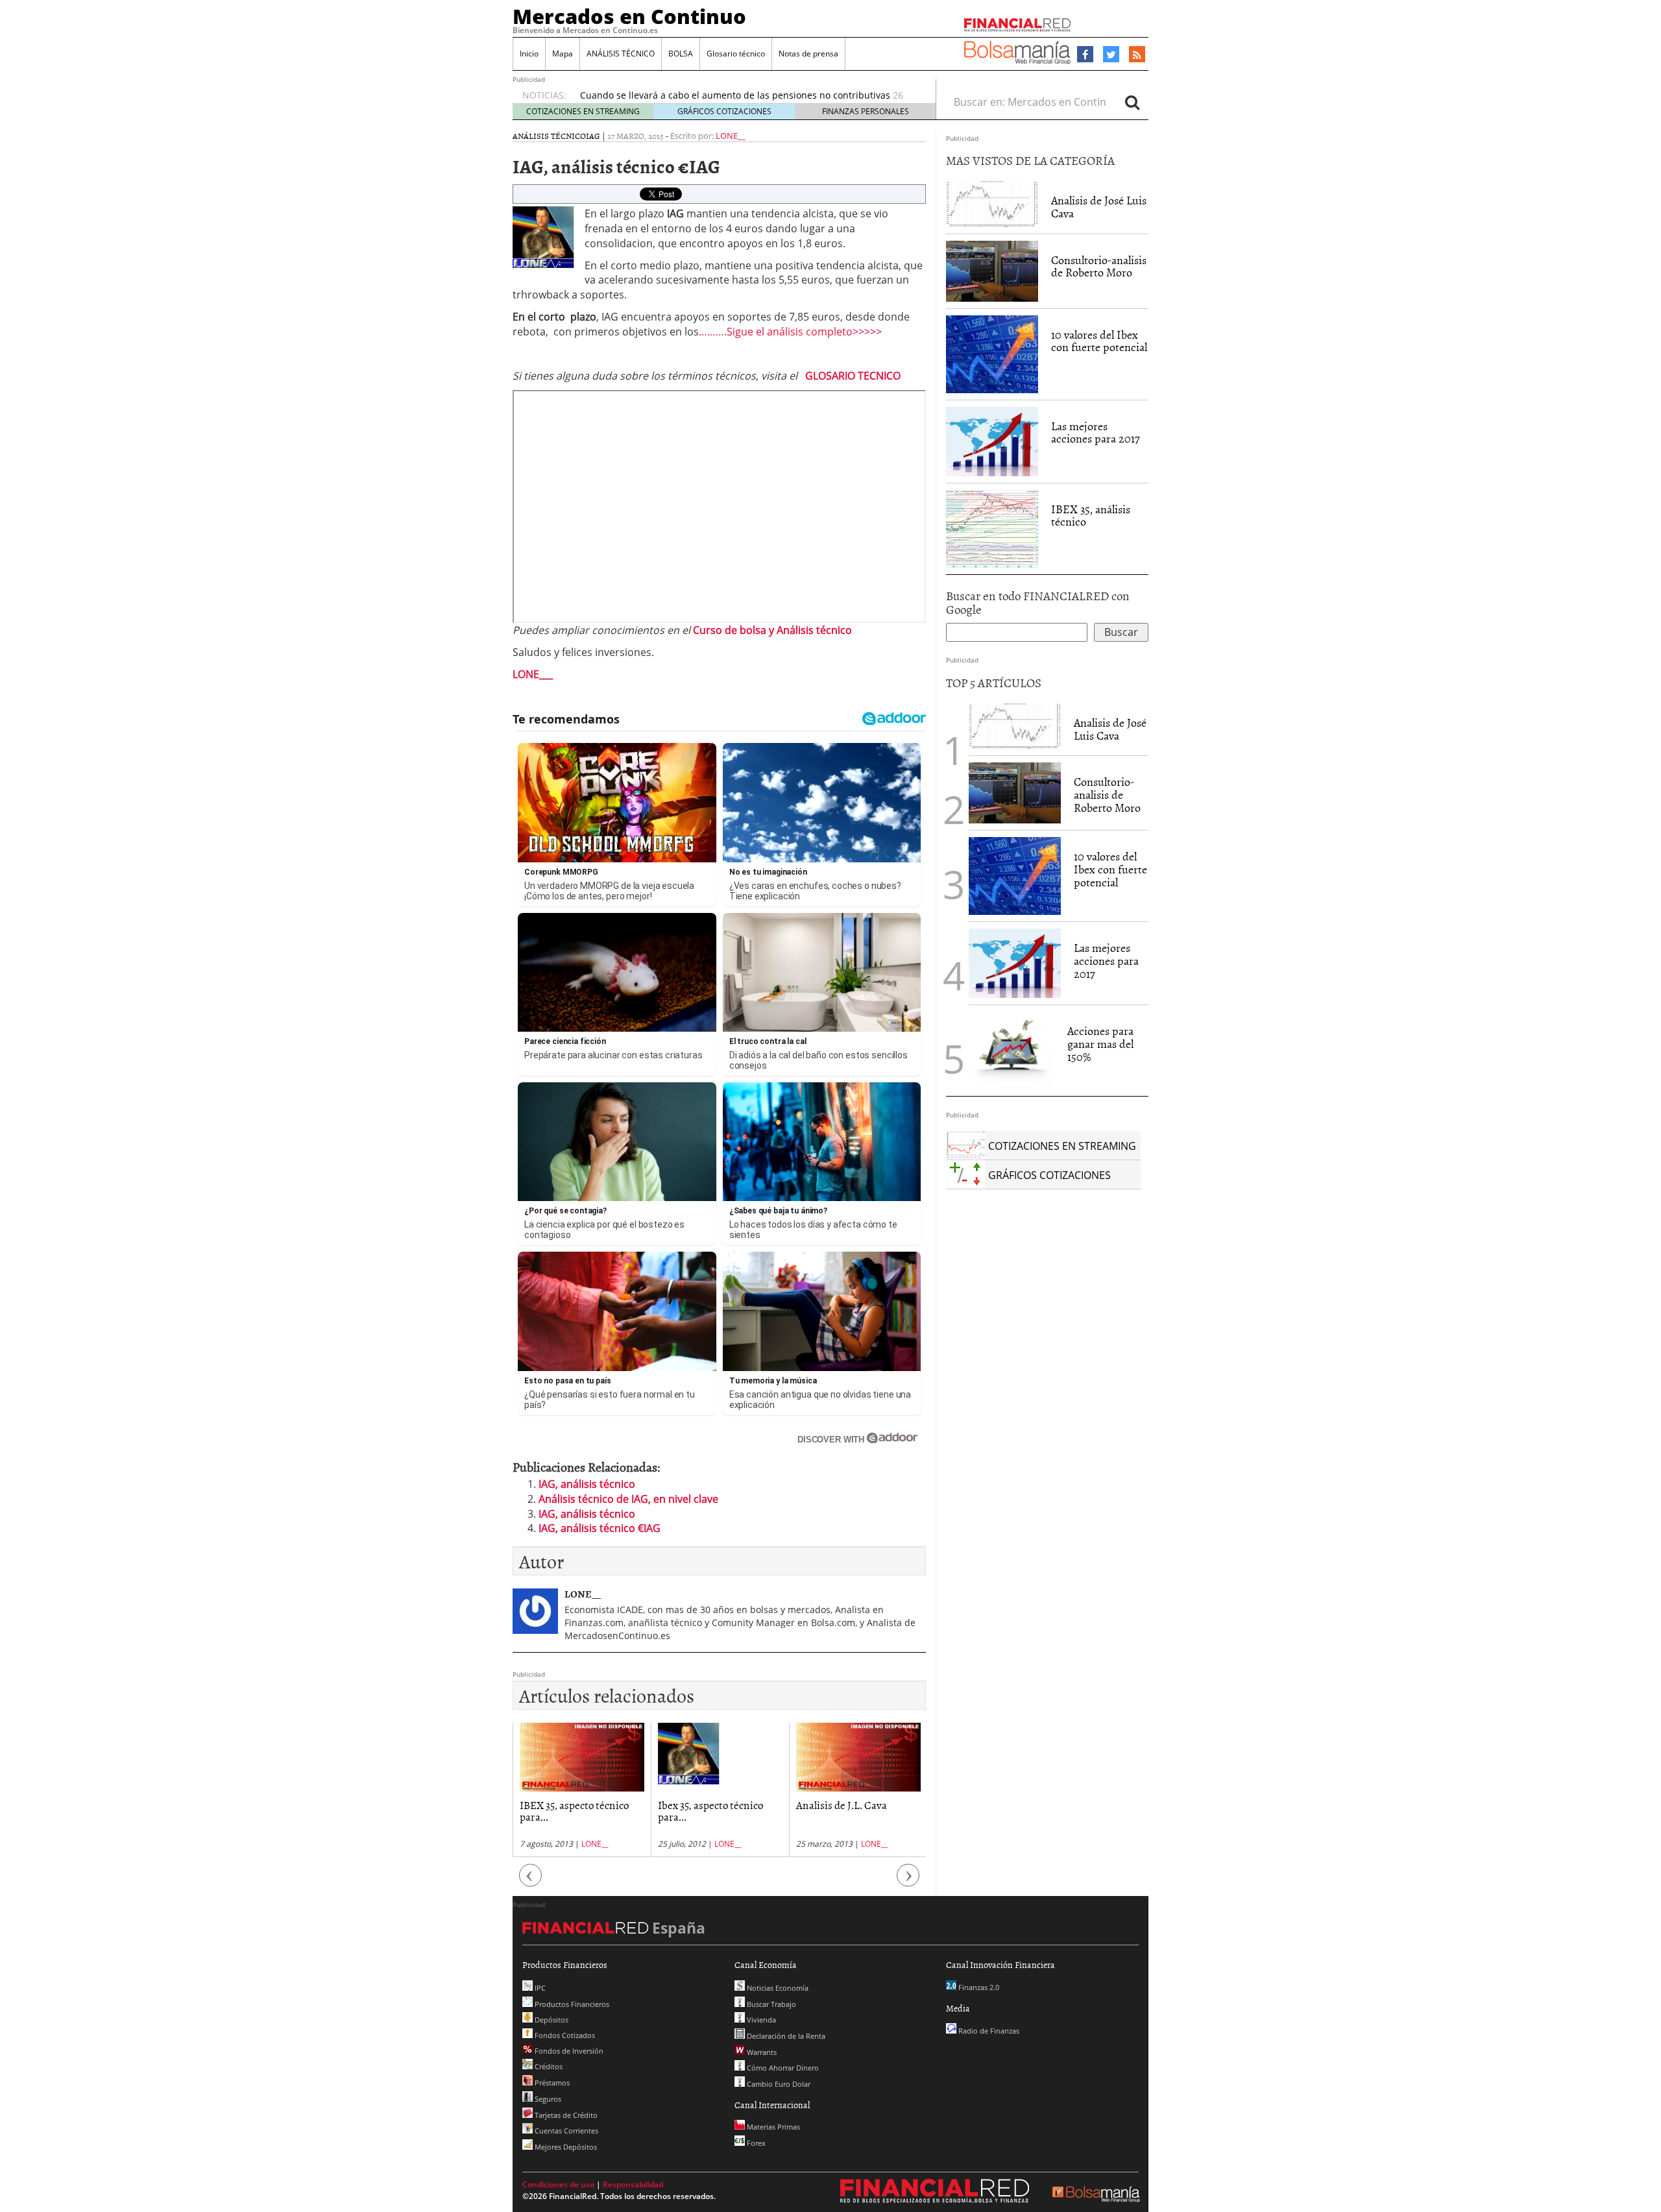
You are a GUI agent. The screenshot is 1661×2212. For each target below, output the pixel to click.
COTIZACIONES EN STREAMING (583, 111)
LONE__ (731, 136)
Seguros (547, 2099)
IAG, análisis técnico (587, 1484)
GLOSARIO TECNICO (853, 376)
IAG (593, 136)
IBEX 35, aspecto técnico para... (574, 1811)
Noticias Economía (777, 1988)
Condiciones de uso (558, 2184)
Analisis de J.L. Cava (842, 1805)
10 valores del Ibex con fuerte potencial (1099, 341)
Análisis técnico (549, 136)
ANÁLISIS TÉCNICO (621, 54)
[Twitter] (1111, 55)
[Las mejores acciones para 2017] (992, 442)
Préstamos (551, 2083)
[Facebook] (1085, 55)
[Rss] (1137, 55)
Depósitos (551, 2020)
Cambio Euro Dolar (778, 2084)
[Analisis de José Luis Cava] (992, 204)
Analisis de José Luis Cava (1099, 207)
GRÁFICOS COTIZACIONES (724, 111)
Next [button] (908, 1881)
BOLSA (681, 54)
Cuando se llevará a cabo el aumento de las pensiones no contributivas (735, 95)
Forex (755, 2143)
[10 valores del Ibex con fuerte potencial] (992, 354)
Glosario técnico (736, 54)
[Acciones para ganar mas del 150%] (1012, 1051)
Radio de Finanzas (988, 2031)
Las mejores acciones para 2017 (1096, 432)
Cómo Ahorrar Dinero (782, 2068)
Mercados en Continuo (629, 16)
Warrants (761, 2052)
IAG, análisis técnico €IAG (600, 1528)
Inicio (529, 54)
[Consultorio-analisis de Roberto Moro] (992, 271)
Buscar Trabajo (770, 2004)
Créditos (548, 2066)
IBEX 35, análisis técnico (1091, 516)
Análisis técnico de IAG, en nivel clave (628, 1499)
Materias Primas (772, 2127)
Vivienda (760, 2020)
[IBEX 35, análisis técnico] (992, 529)
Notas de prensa (808, 54)
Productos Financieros (571, 2004)
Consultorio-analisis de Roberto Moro (1099, 266)
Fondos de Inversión (568, 2051)
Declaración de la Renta (785, 2036)
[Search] (1132, 102)
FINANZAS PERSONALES (866, 111)
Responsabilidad (633, 2184)
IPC (539, 1988)
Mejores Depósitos (565, 2147)
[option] (582, 1790)
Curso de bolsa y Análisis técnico (772, 630)
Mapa (563, 54)
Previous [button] (531, 1881)
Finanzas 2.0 (978, 1987)
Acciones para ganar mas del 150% (1100, 1044)
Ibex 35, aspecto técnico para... (710, 1811)
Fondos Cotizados (564, 2035)
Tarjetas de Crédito (565, 2115)
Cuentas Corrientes (565, 2131)
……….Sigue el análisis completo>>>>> (790, 332)
